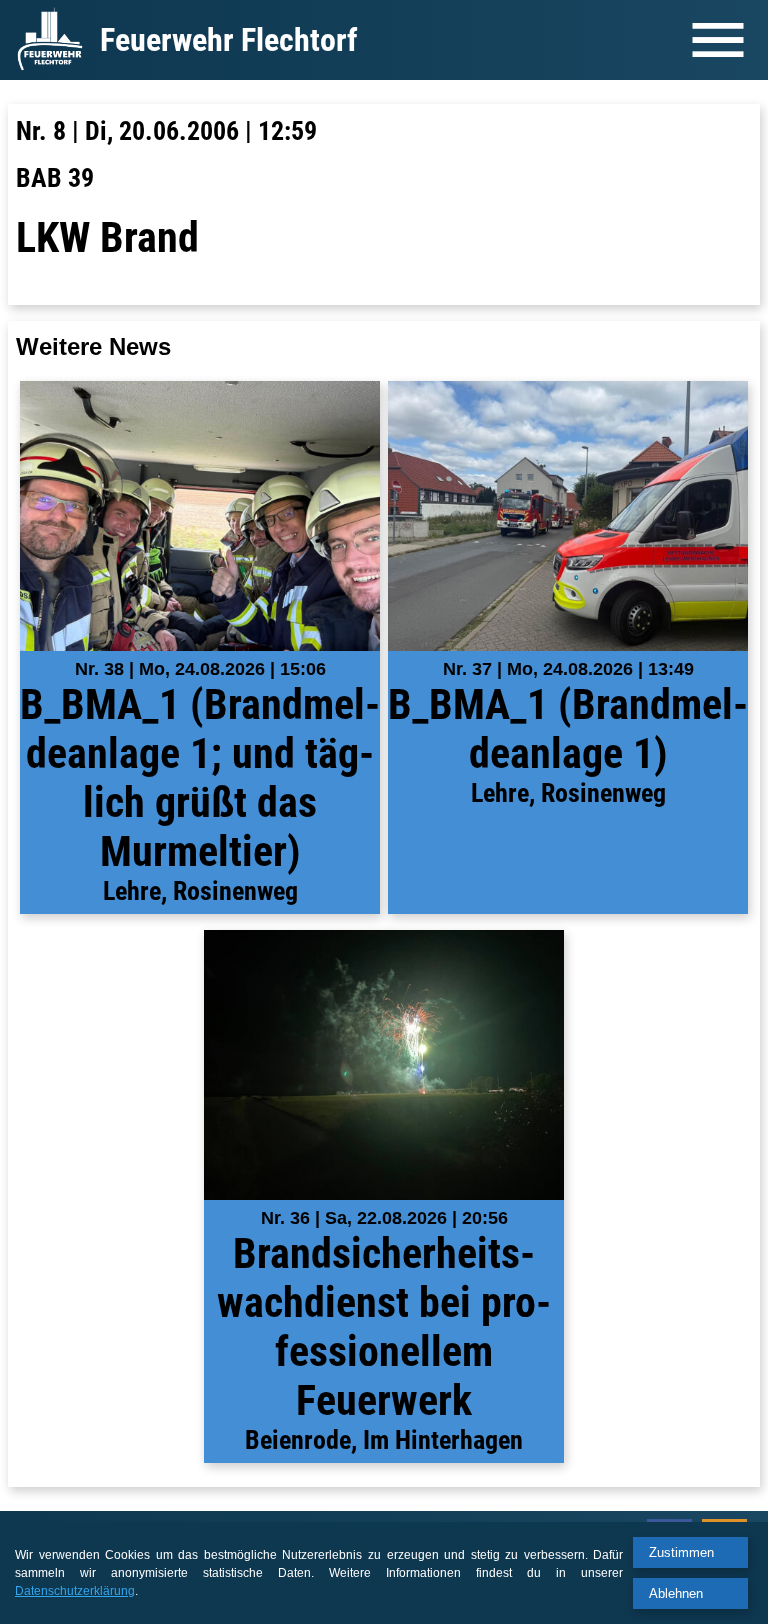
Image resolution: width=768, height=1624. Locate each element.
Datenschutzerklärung (75, 1591)
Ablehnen (676, 1593)
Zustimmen (681, 1552)
